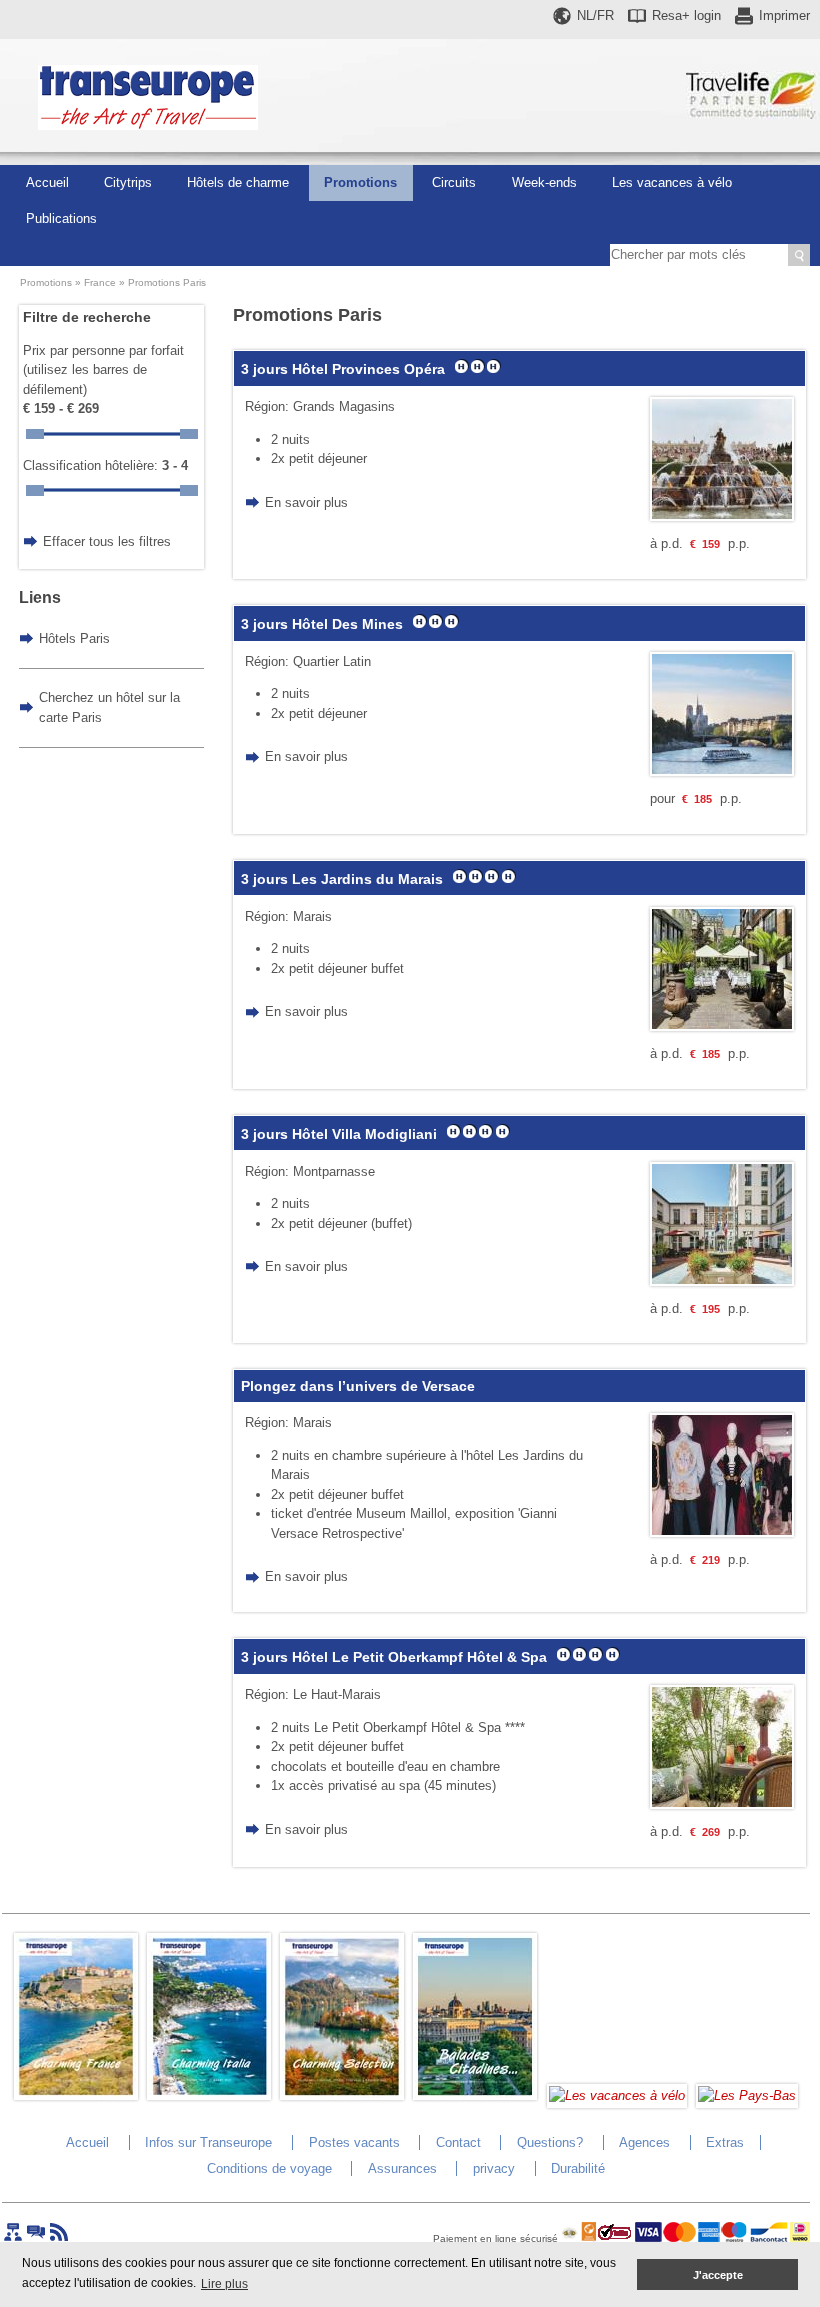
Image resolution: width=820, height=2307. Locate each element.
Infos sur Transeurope (208, 2142)
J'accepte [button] (718, 2275)
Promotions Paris (167, 282)
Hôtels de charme (238, 182)
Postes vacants (354, 2142)
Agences (644, 2142)
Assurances (402, 2168)
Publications (61, 218)
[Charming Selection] (342, 2095)
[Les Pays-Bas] (747, 2095)
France (100, 282)
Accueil (47, 182)
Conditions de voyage (269, 2168)
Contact (458, 2142)
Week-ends (544, 182)
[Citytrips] (475, 2095)
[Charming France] (76, 2095)
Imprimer (784, 15)
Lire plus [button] (224, 2284)
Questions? (550, 2142)
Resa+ (686, 15)
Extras (725, 2142)
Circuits (454, 182)
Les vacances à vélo (672, 182)
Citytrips (128, 182)
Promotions (360, 182)
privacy (494, 2168)
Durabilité (578, 2168)
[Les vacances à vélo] (617, 2095)
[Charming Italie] (209, 2095)
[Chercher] (799, 255)
